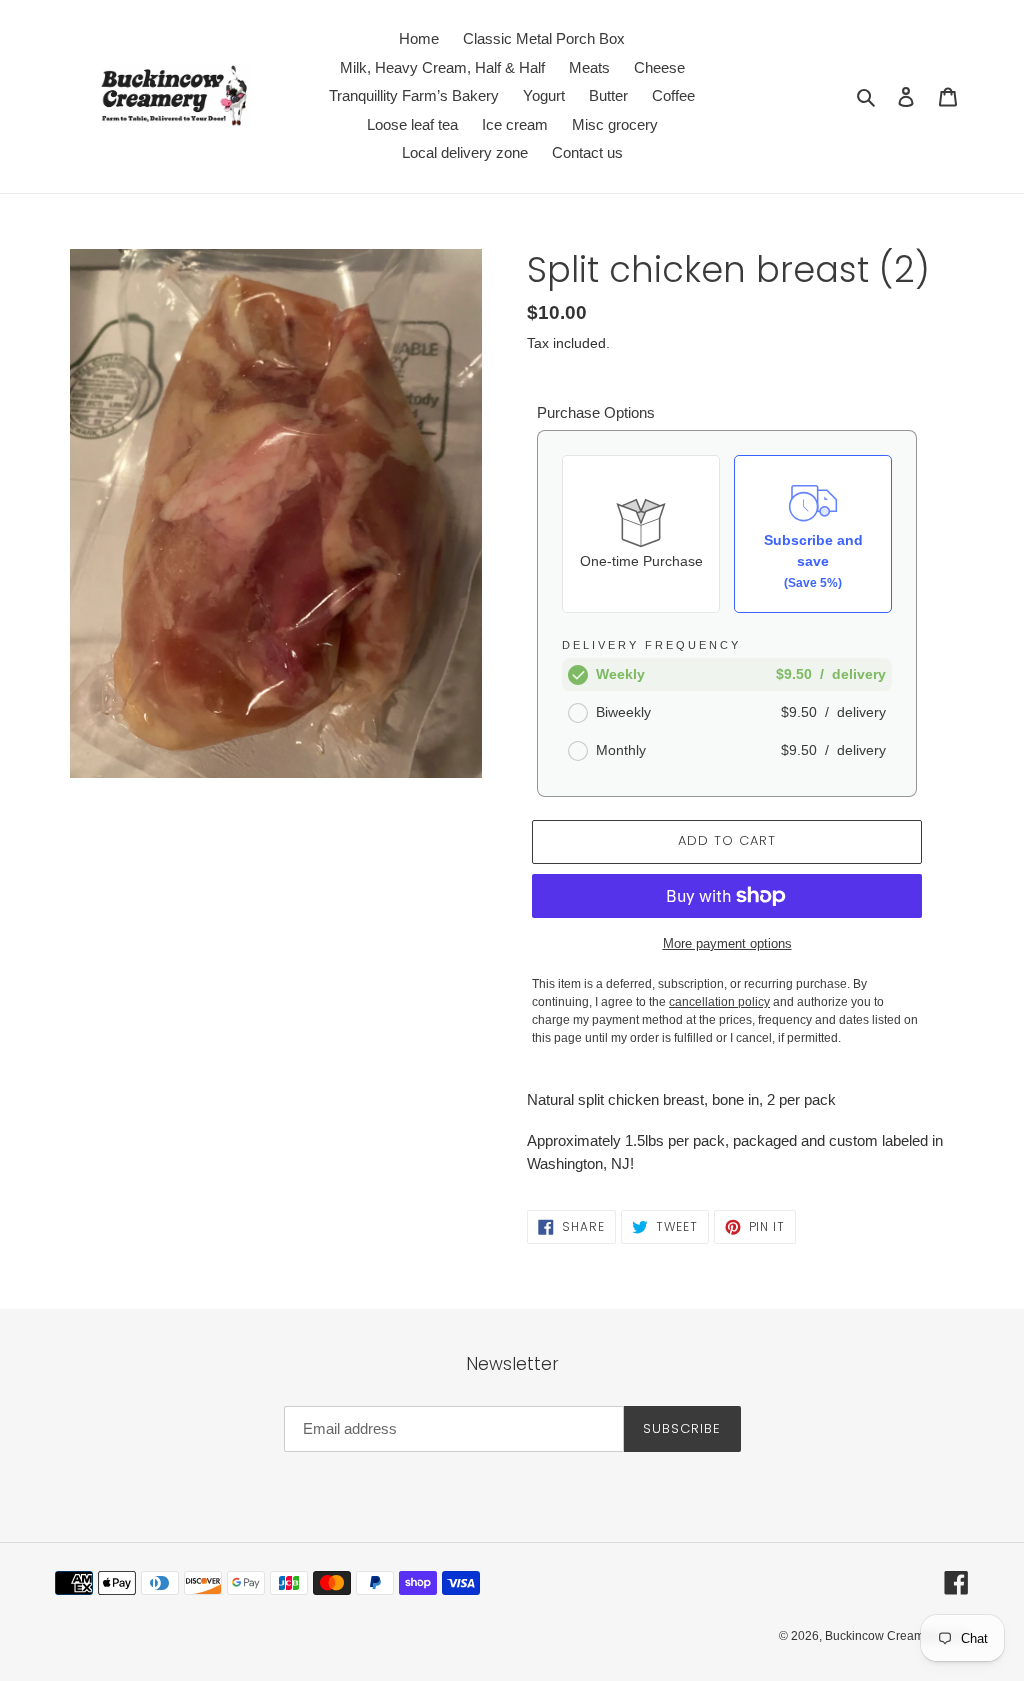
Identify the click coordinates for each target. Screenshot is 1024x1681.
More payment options (727, 943)
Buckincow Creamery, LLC (897, 1636)
